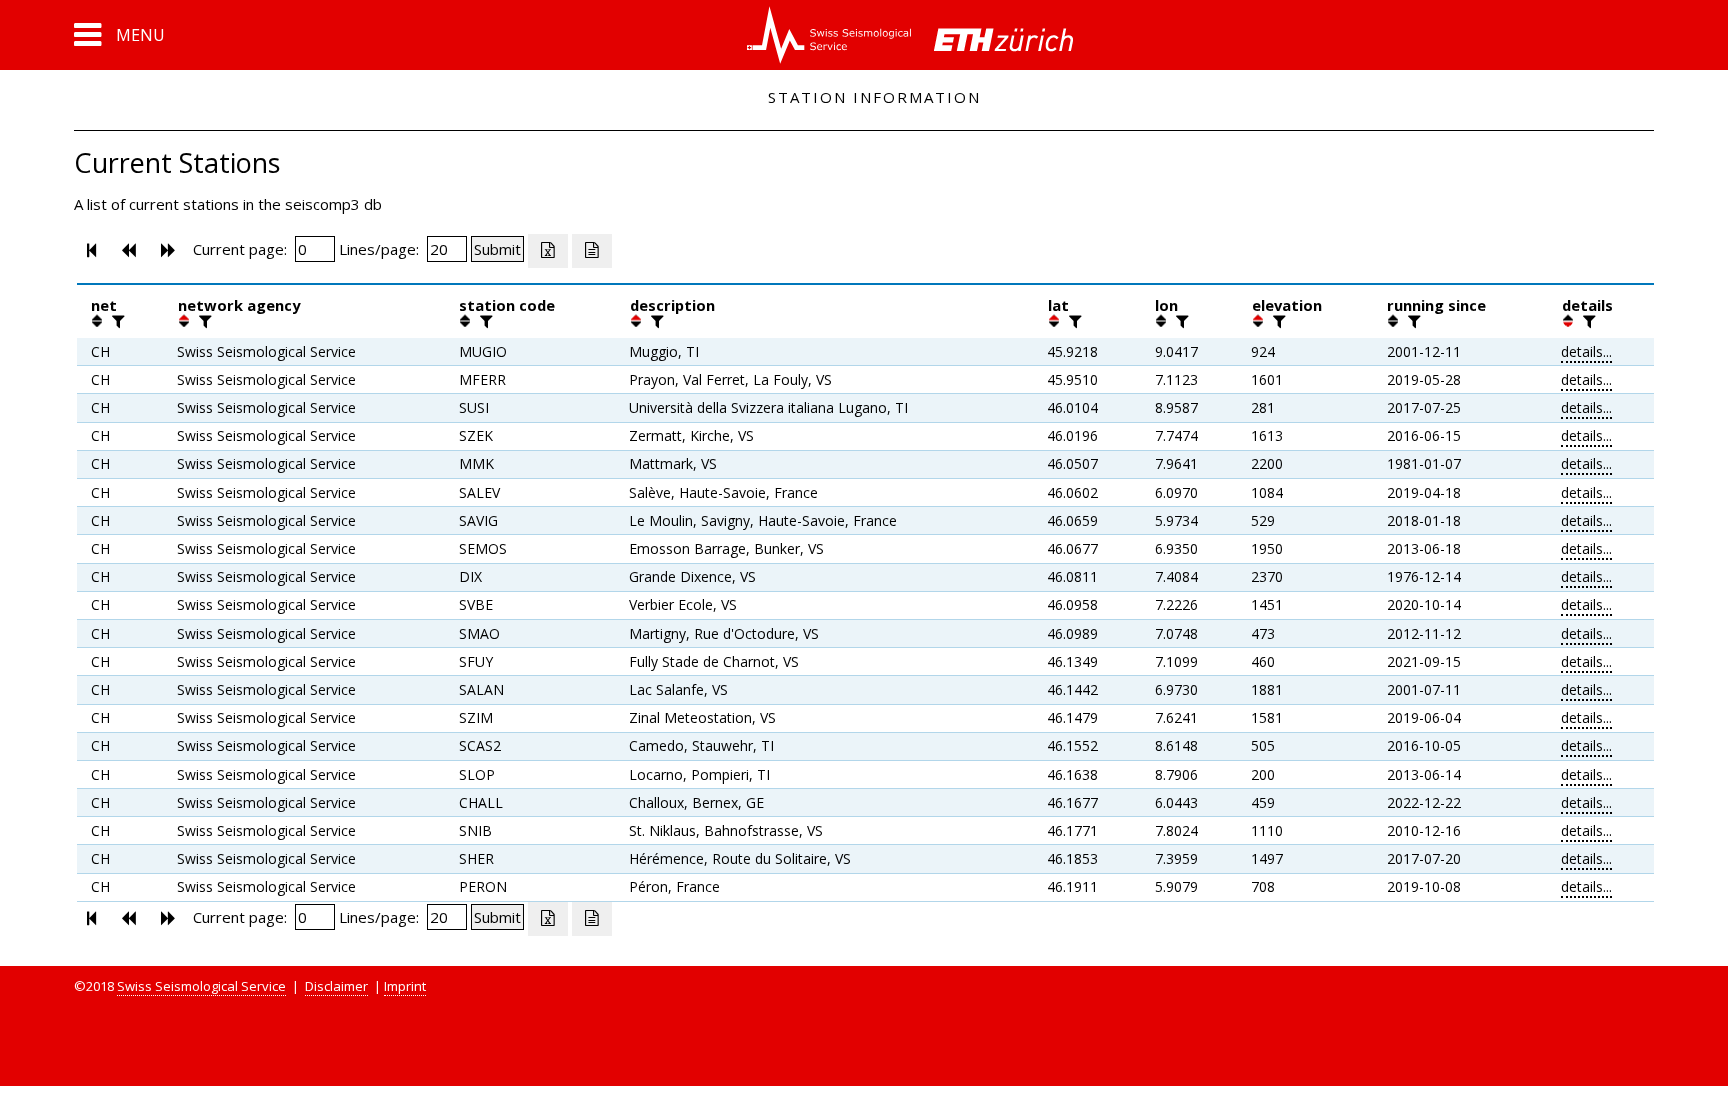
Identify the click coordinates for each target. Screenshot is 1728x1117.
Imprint (405, 986)
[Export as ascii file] (592, 251)
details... (1586, 351)
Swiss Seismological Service (201, 986)
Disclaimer (336, 986)
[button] (119, 35)
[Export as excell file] (548, 251)
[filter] (116, 321)
